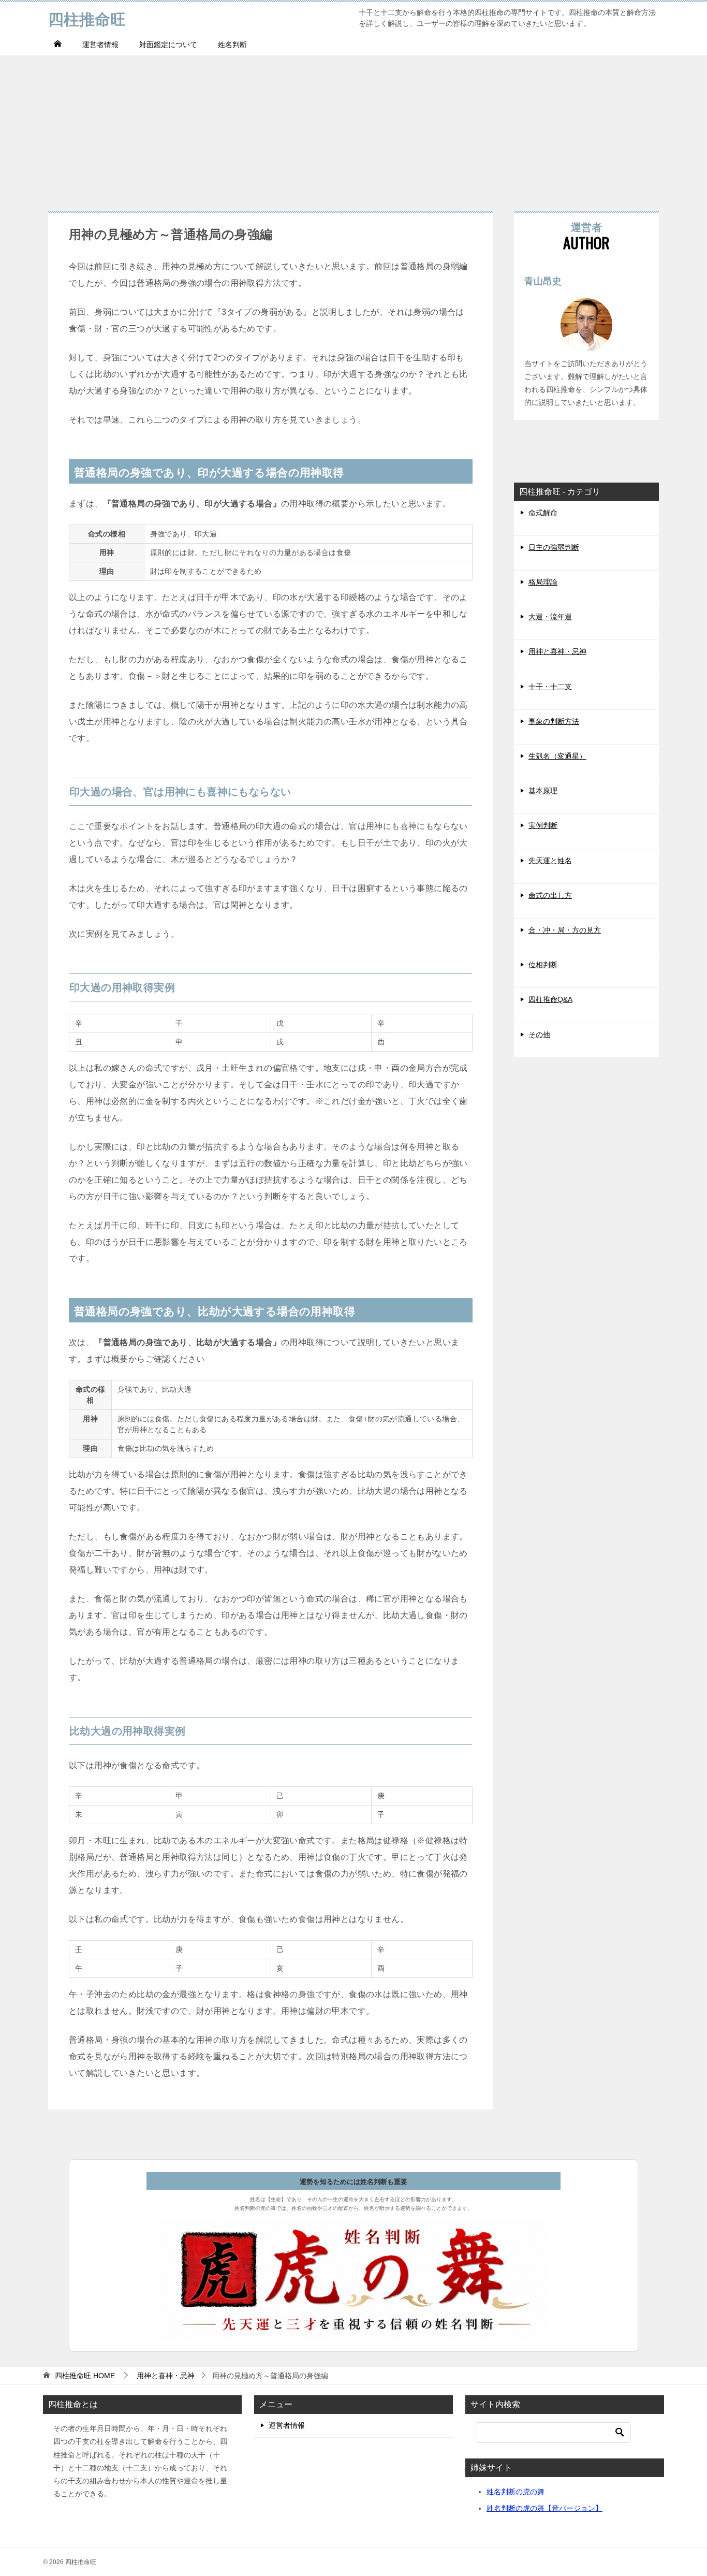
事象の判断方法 (554, 721)
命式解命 (543, 513)
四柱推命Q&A (550, 999)
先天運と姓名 (550, 861)
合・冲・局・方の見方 (565, 930)
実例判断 (543, 825)
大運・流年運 (550, 617)
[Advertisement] (353, 128)
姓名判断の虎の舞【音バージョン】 (544, 2508)
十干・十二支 (550, 687)
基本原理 (543, 791)
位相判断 (543, 965)
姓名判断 (232, 45)
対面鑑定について (168, 45)
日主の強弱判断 (554, 547)
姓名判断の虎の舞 (515, 2492)
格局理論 (543, 582)
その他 (539, 1035)
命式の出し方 (550, 895)
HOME (85, 2376)
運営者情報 (100, 45)
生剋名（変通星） (557, 756)
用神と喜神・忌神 (557, 651)
